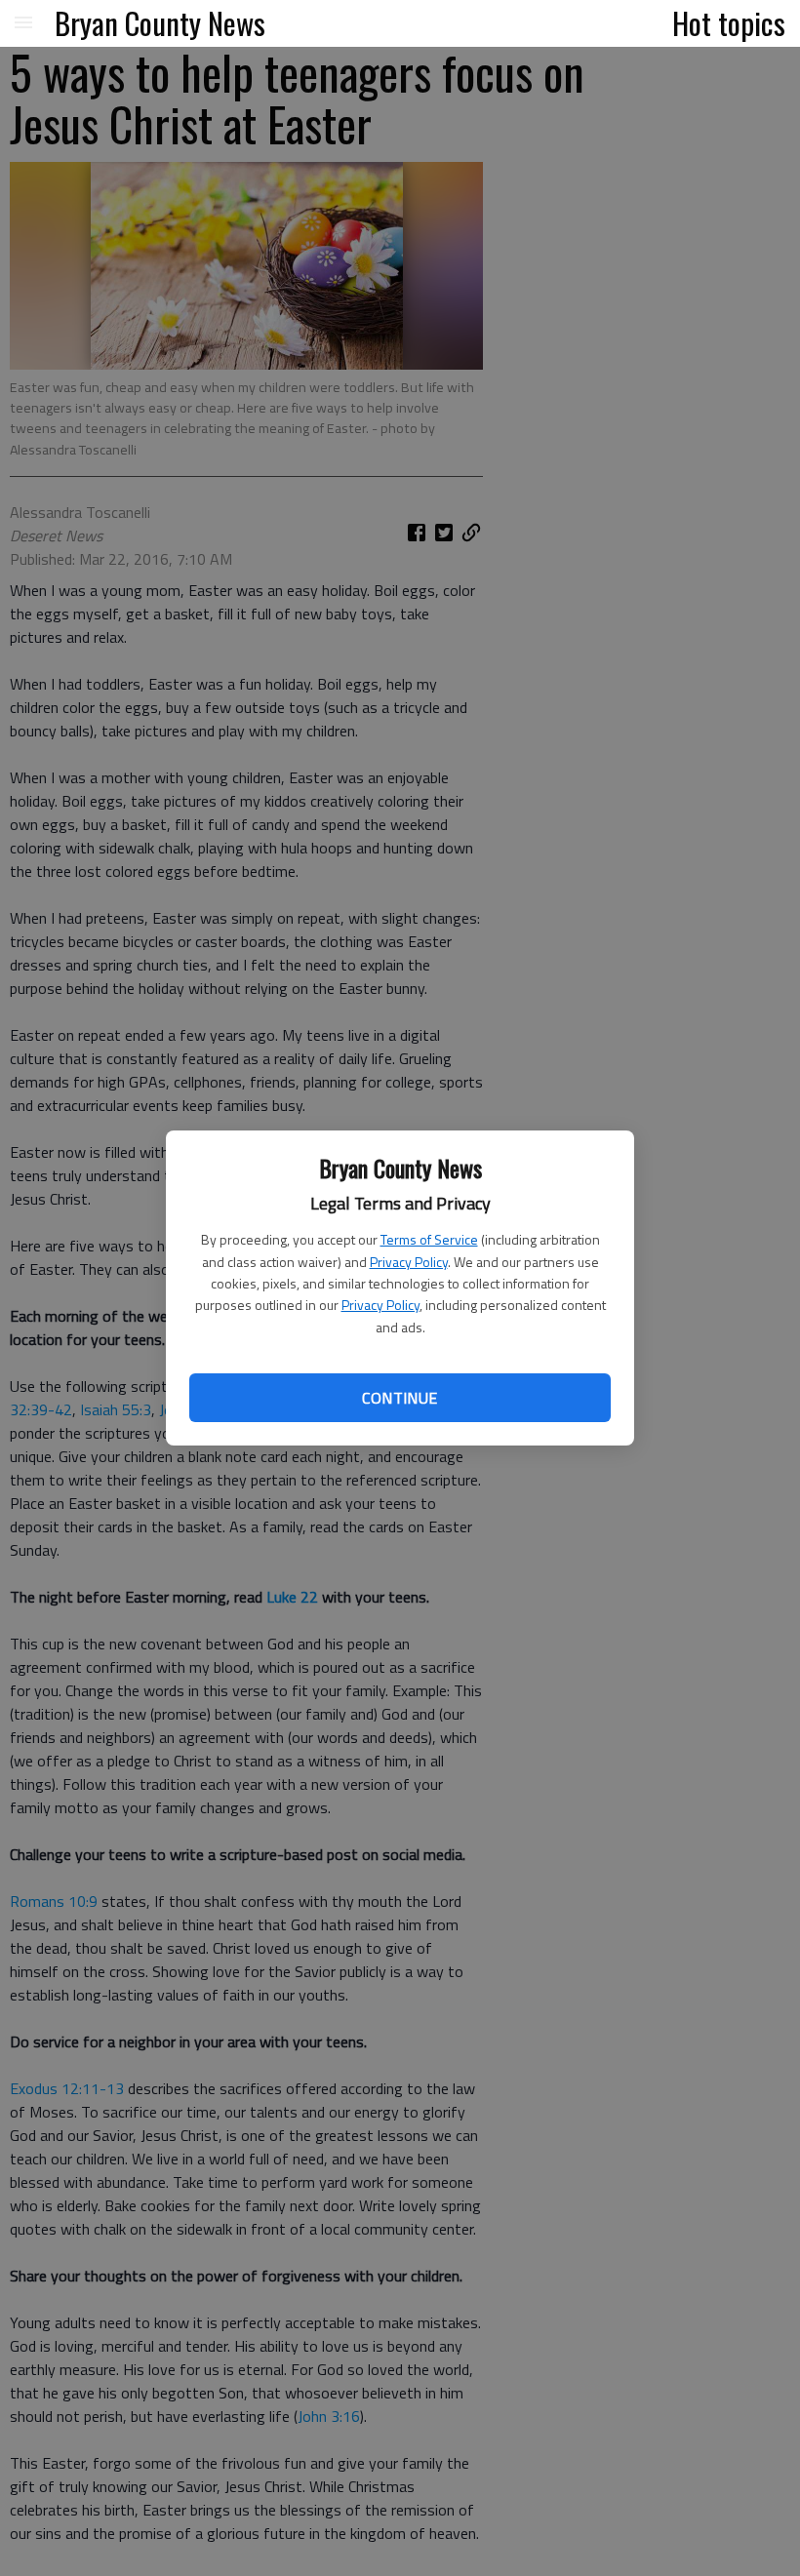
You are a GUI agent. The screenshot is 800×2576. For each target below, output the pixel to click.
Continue (400, 1398)
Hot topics (729, 22)
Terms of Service (429, 1239)
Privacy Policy (409, 1262)
